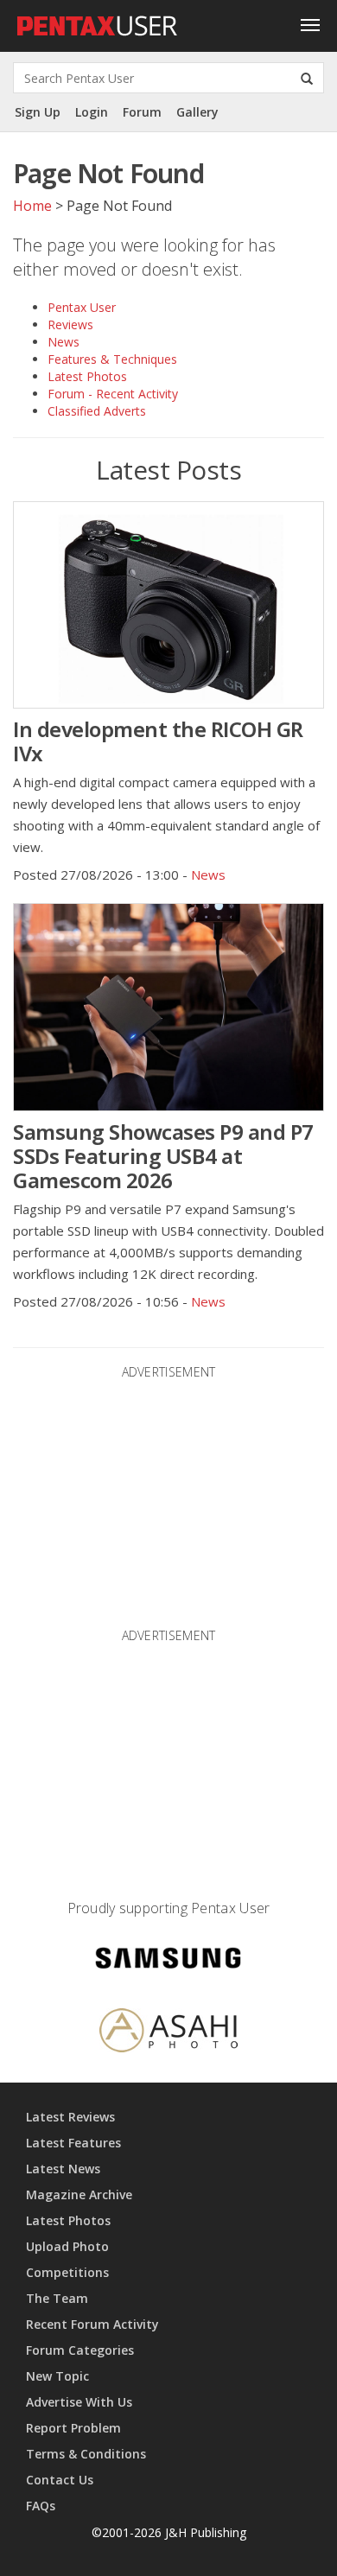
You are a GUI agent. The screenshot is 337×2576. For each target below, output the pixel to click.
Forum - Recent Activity (113, 394)
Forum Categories (80, 2350)
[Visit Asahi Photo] (168, 2033)
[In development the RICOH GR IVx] (168, 605)
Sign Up (38, 112)
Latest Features (73, 2143)
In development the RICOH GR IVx (158, 741)
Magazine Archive (79, 2194)
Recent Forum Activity (92, 2324)
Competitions (67, 2272)
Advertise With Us (79, 2402)
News (64, 342)
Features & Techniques (112, 359)
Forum (142, 112)
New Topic (57, 2376)
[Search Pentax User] (307, 78)
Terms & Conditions (86, 2454)
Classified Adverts (97, 411)
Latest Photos (87, 376)
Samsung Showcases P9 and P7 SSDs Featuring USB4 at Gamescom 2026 (163, 1156)
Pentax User (82, 307)
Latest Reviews (70, 2117)
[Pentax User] (98, 22)
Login (92, 112)
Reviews (70, 324)
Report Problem (73, 2428)
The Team (57, 2298)
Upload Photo (67, 2246)
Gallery (197, 112)
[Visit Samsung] (168, 1961)
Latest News (63, 2169)
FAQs (41, 2506)
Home (32, 206)
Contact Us (60, 2480)
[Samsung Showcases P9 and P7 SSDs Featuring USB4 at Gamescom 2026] (168, 1007)
